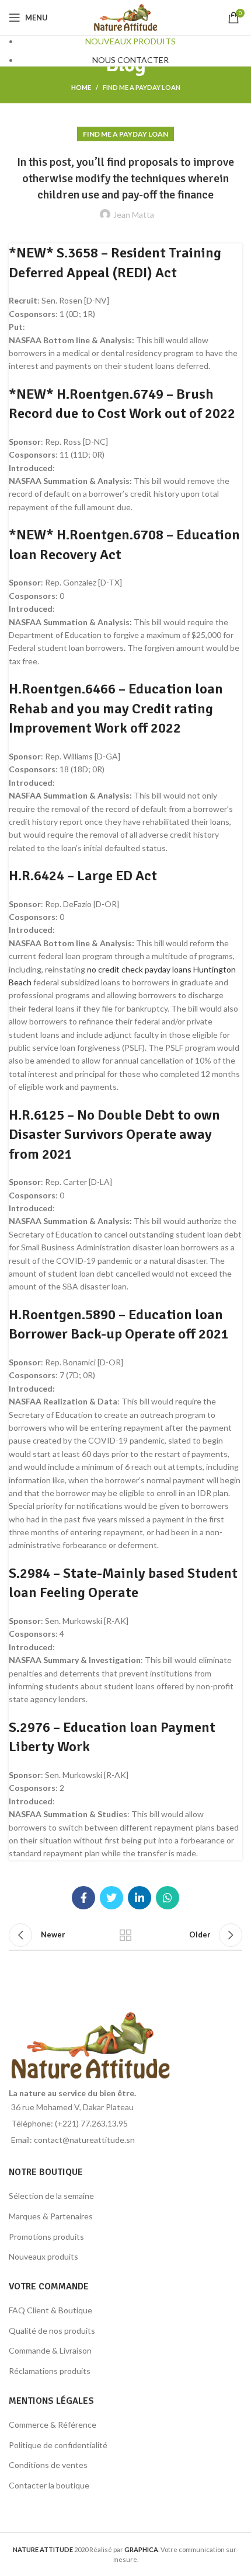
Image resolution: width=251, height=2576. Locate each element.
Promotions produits (46, 2237)
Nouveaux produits (43, 2256)
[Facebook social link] (83, 1898)
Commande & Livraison (50, 2350)
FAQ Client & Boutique (50, 2310)
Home (81, 87)
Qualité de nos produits (52, 2331)
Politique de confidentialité (58, 2445)
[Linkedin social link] (140, 1898)
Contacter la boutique (49, 2485)
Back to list (125, 1935)
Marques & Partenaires (51, 2216)
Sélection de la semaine (51, 2196)
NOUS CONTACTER (130, 60)
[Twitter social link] (111, 1898)
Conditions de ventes (48, 2465)
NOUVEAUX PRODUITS (130, 41)
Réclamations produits (50, 2371)
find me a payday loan (142, 87)
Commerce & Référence (53, 2425)
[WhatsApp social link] (168, 1898)
